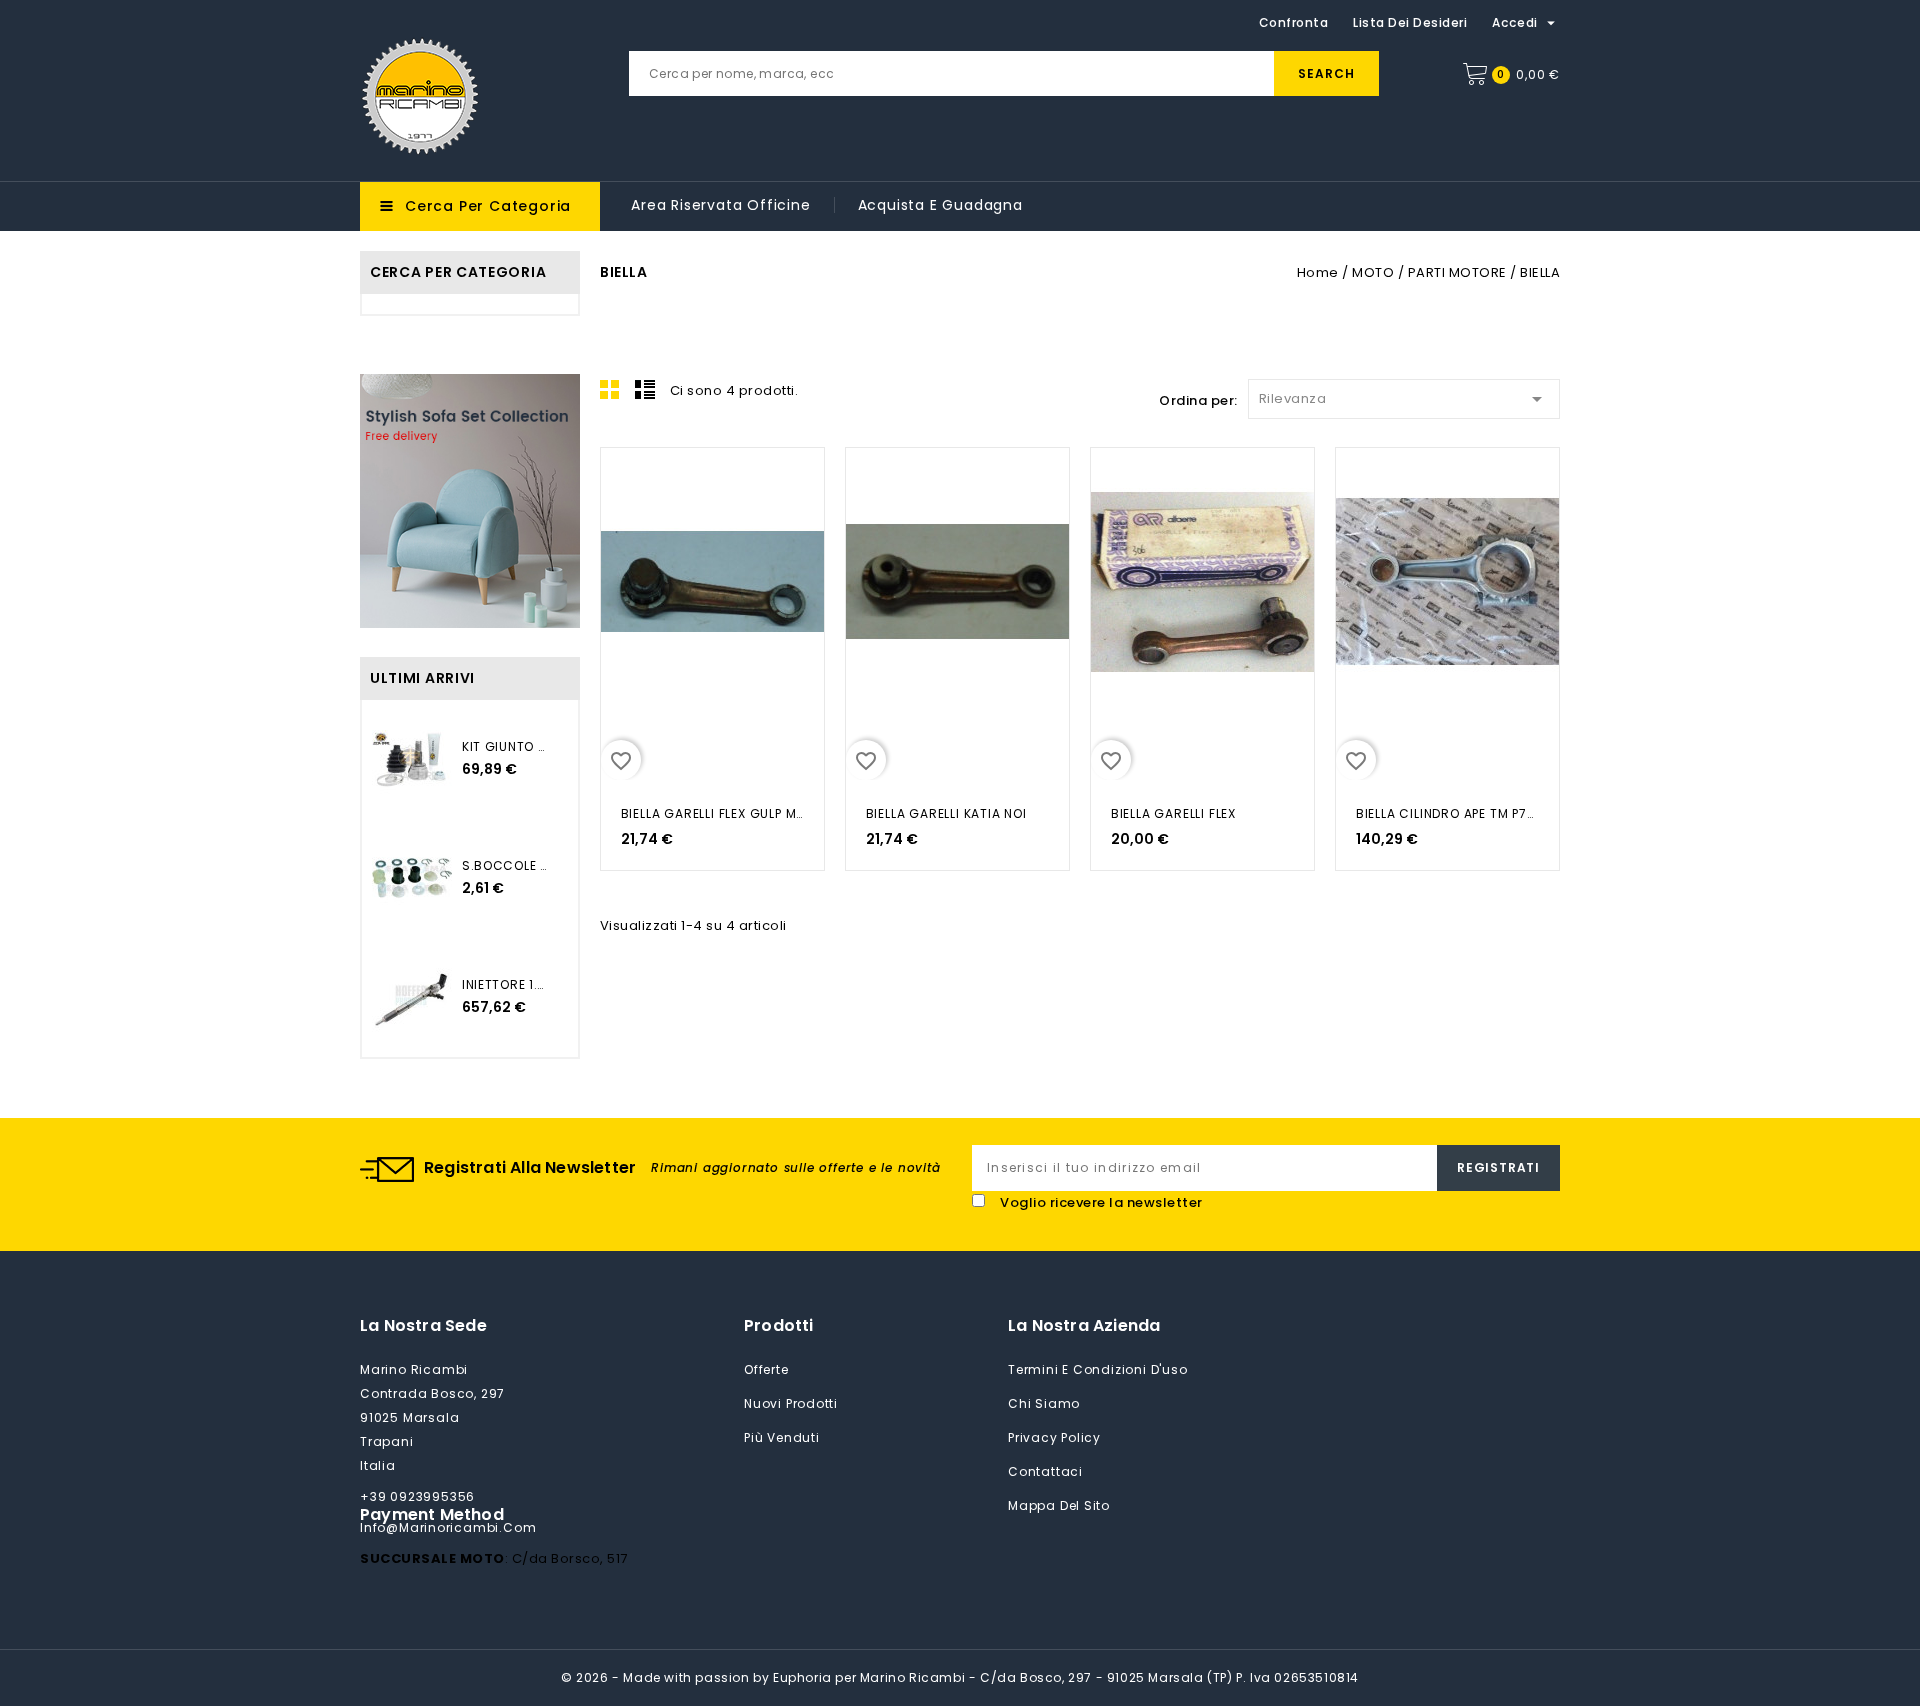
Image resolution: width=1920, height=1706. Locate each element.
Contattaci (1045, 1471)
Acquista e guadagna (940, 205)
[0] (1475, 74)
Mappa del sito (1059, 1505)
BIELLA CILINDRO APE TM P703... (1447, 813)
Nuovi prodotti (791, 1403)
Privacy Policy (1054, 1437)
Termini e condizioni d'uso (1098, 1369)
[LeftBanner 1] (470, 500)
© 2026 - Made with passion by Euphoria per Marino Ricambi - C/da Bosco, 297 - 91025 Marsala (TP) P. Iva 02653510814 (960, 1677)
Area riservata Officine (720, 205)
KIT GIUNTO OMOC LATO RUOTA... (505, 746)
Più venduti (782, 1437)
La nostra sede (423, 1325)
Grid (610, 389)
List (645, 389)
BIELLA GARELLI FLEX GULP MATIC (712, 813)
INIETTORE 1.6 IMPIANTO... (505, 984)
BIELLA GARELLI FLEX (1173, 813)
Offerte (766, 1369)
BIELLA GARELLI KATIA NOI (946, 813)
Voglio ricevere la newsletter (1101, 1202)
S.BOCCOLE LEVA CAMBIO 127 (505, 865)
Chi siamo (1044, 1403)
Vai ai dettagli (628, 484)
